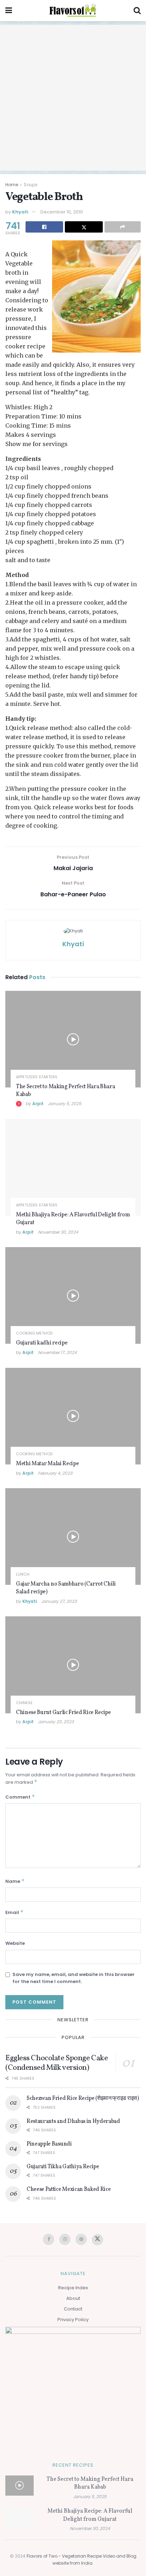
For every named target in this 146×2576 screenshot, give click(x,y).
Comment (20, 1797)
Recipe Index (73, 2288)
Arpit (38, 1104)
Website (15, 1943)
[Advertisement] (73, 98)
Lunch (23, 1574)
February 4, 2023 (55, 1473)
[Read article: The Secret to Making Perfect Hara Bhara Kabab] (73, 1039)
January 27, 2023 (59, 1601)
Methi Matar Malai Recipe (47, 1464)
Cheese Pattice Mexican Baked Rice (69, 2189)
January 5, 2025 (65, 1104)
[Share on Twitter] (84, 227)
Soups (31, 185)
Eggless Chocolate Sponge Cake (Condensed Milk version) (57, 2063)
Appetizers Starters (37, 1077)
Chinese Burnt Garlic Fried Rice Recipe (63, 1713)
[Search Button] (137, 11)
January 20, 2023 (56, 1722)
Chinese (24, 1703)
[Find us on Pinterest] (81, 2239)
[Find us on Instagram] (65, 2239)
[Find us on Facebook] (49, 2239)
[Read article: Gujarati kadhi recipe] (73, 1295)
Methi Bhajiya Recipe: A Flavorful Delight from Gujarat (73, 1219)
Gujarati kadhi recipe (42, 1343)
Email (15, 1912)
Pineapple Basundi (49, 2144)
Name (15, 1881)
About (73, 2298)
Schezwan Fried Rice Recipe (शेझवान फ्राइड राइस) (83, 2098)
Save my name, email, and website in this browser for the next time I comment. (74, 1978)
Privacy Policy (73, 2320)
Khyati (20, 212)
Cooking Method (34, 1333)
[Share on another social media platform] (123, 227)
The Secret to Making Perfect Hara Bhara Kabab (66, 1091)
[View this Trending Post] (19, 1104)
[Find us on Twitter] (97, 2240)
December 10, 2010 (62, 212)
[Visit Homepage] (73, 11)
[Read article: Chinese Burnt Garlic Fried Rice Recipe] (73, 1665)
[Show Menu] (9, 11)
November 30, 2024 (58, 1232)
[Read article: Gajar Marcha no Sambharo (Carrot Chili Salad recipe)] (73, 1537)
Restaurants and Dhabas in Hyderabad (73, 2121)
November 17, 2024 (57, 1352)
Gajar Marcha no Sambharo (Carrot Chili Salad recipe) (66, 1588)
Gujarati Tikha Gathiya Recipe (63, 2167)
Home (12, 185)
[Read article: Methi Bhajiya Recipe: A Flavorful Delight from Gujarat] (73, 1167)
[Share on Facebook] (44, 227)
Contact (73, 2309)
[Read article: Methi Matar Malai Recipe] (73, 1416)
